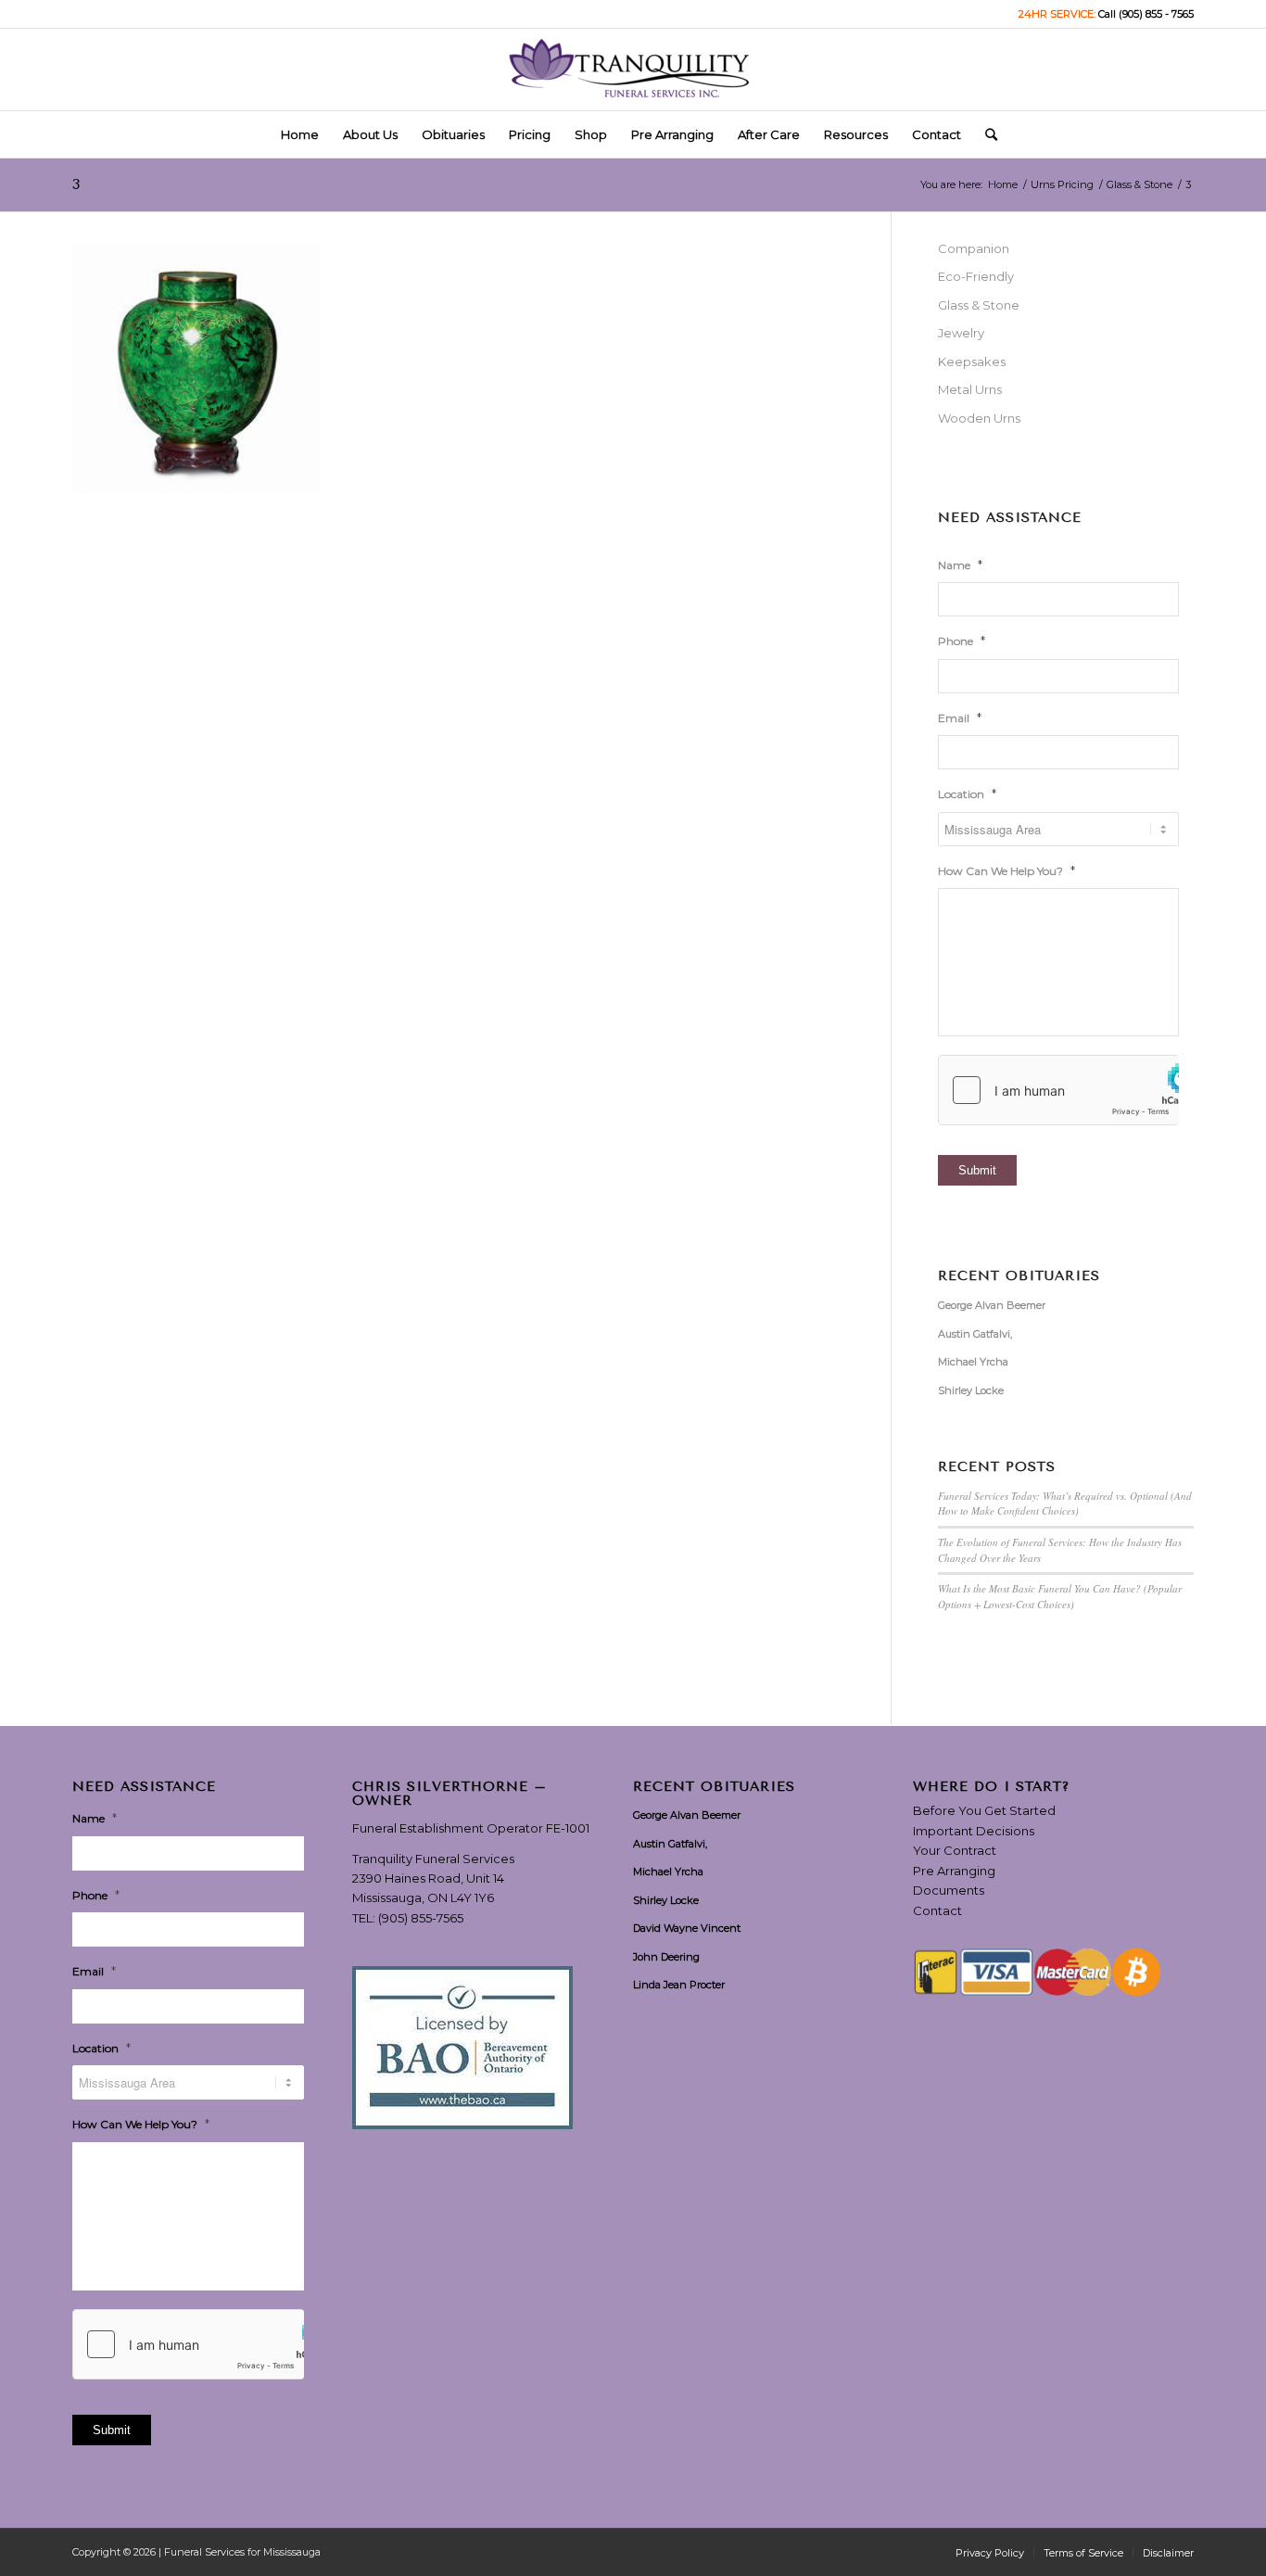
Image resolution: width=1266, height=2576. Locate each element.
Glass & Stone (979, 305)
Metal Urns (970, 389)
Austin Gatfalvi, (975, 1334)
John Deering (666, 1957)
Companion (974, 248)
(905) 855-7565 (421, 1918)
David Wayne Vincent (687, 1928)
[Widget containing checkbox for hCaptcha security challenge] (1058, 1090)
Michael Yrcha (973, 1362)
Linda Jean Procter (679, 1985)
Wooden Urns (979, 418)
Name (960, 565)
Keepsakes (972, 362)
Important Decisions (974, 1831)
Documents (949, 1890)
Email (960, 717)
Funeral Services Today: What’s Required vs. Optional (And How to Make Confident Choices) (1065, 1504)
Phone (962, 641)
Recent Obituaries (1019, 1276)
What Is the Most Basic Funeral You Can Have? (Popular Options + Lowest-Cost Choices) (1060, 1596)
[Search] (985, 134)
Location (967, 793)
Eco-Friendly (976, 276)
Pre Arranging (954, 1871)
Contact (937, 1910)
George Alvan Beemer (992, 1305)
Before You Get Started (984, 1810)
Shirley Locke (971, 1390)
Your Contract (955, 1850)
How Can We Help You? (1006, 870)
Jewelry (961, 333)
